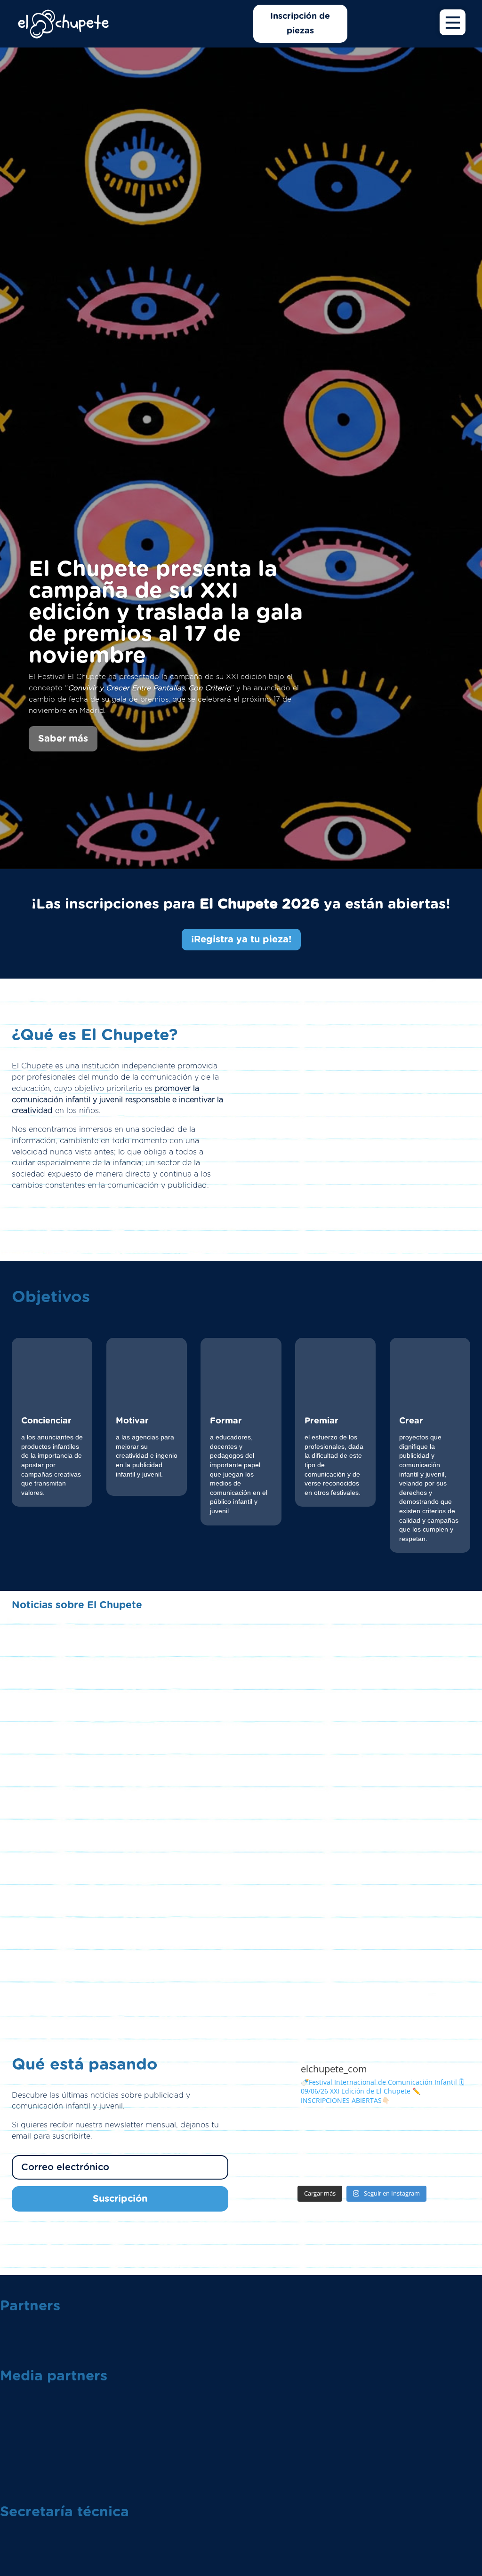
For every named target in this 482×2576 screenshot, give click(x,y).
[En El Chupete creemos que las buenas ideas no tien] (390, 2164)
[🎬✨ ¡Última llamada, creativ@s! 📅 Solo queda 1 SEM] (334, 2164)
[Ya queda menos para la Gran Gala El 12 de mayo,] (445, 2131)
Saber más (63, 739)
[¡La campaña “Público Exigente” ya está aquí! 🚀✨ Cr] (445, 2164)
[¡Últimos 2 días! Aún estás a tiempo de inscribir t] (279, 2164)
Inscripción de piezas (300, 24)
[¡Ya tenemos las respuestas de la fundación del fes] (334, 2131)
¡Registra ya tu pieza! (241, 940)
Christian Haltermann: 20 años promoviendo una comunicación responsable (241, 1933)
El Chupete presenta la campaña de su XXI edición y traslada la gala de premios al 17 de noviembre (166, 613)
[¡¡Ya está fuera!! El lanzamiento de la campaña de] (279, 2131)
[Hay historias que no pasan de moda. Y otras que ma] (390, 2131)
